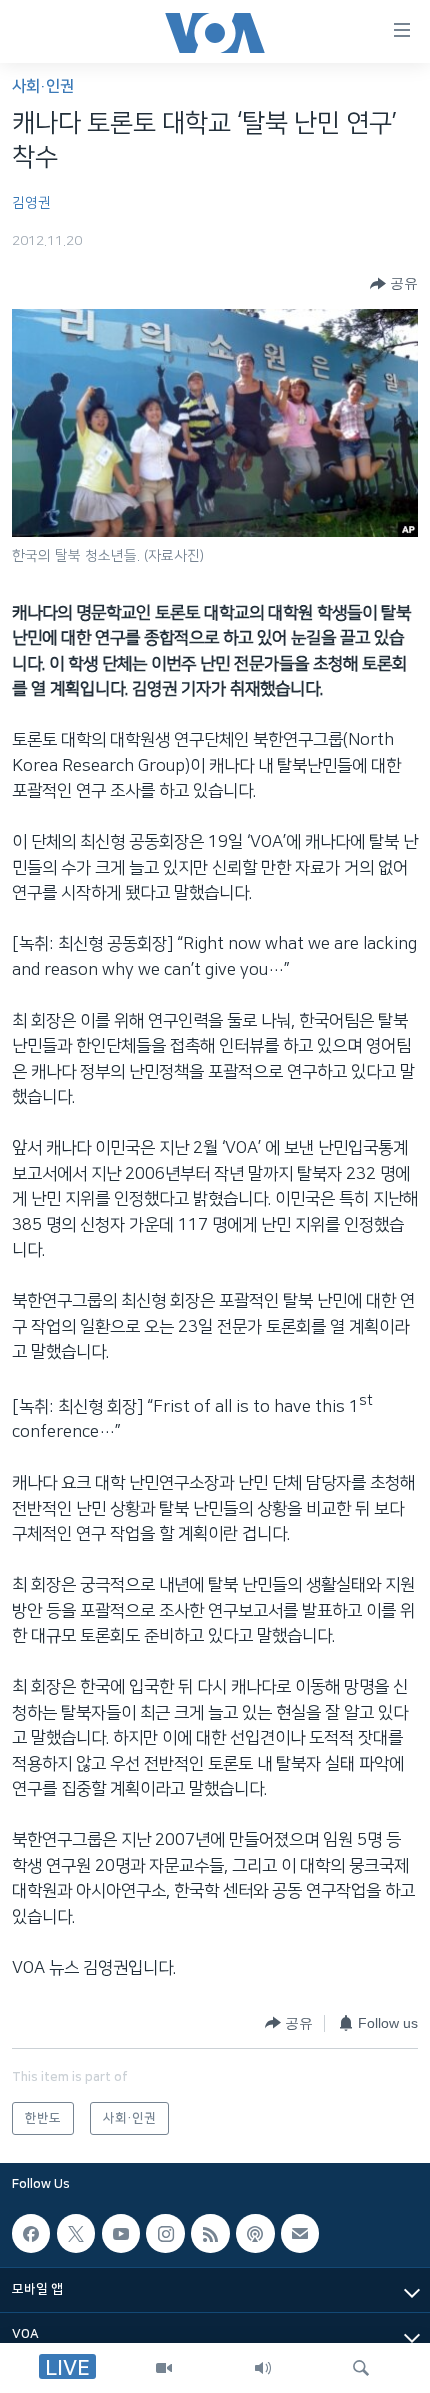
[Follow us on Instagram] (165, 2233)
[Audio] (263, 2368)
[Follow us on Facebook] (31, 2233)
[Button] (394, 284)
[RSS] (210, 2233)
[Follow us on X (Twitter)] (76, 2233)
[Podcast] (255, 2233)
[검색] (361, 2368)
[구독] (300, 2233)
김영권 (31, 203)
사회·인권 (43, 86)
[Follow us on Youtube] (121, 2233)
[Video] (164, 2368)
